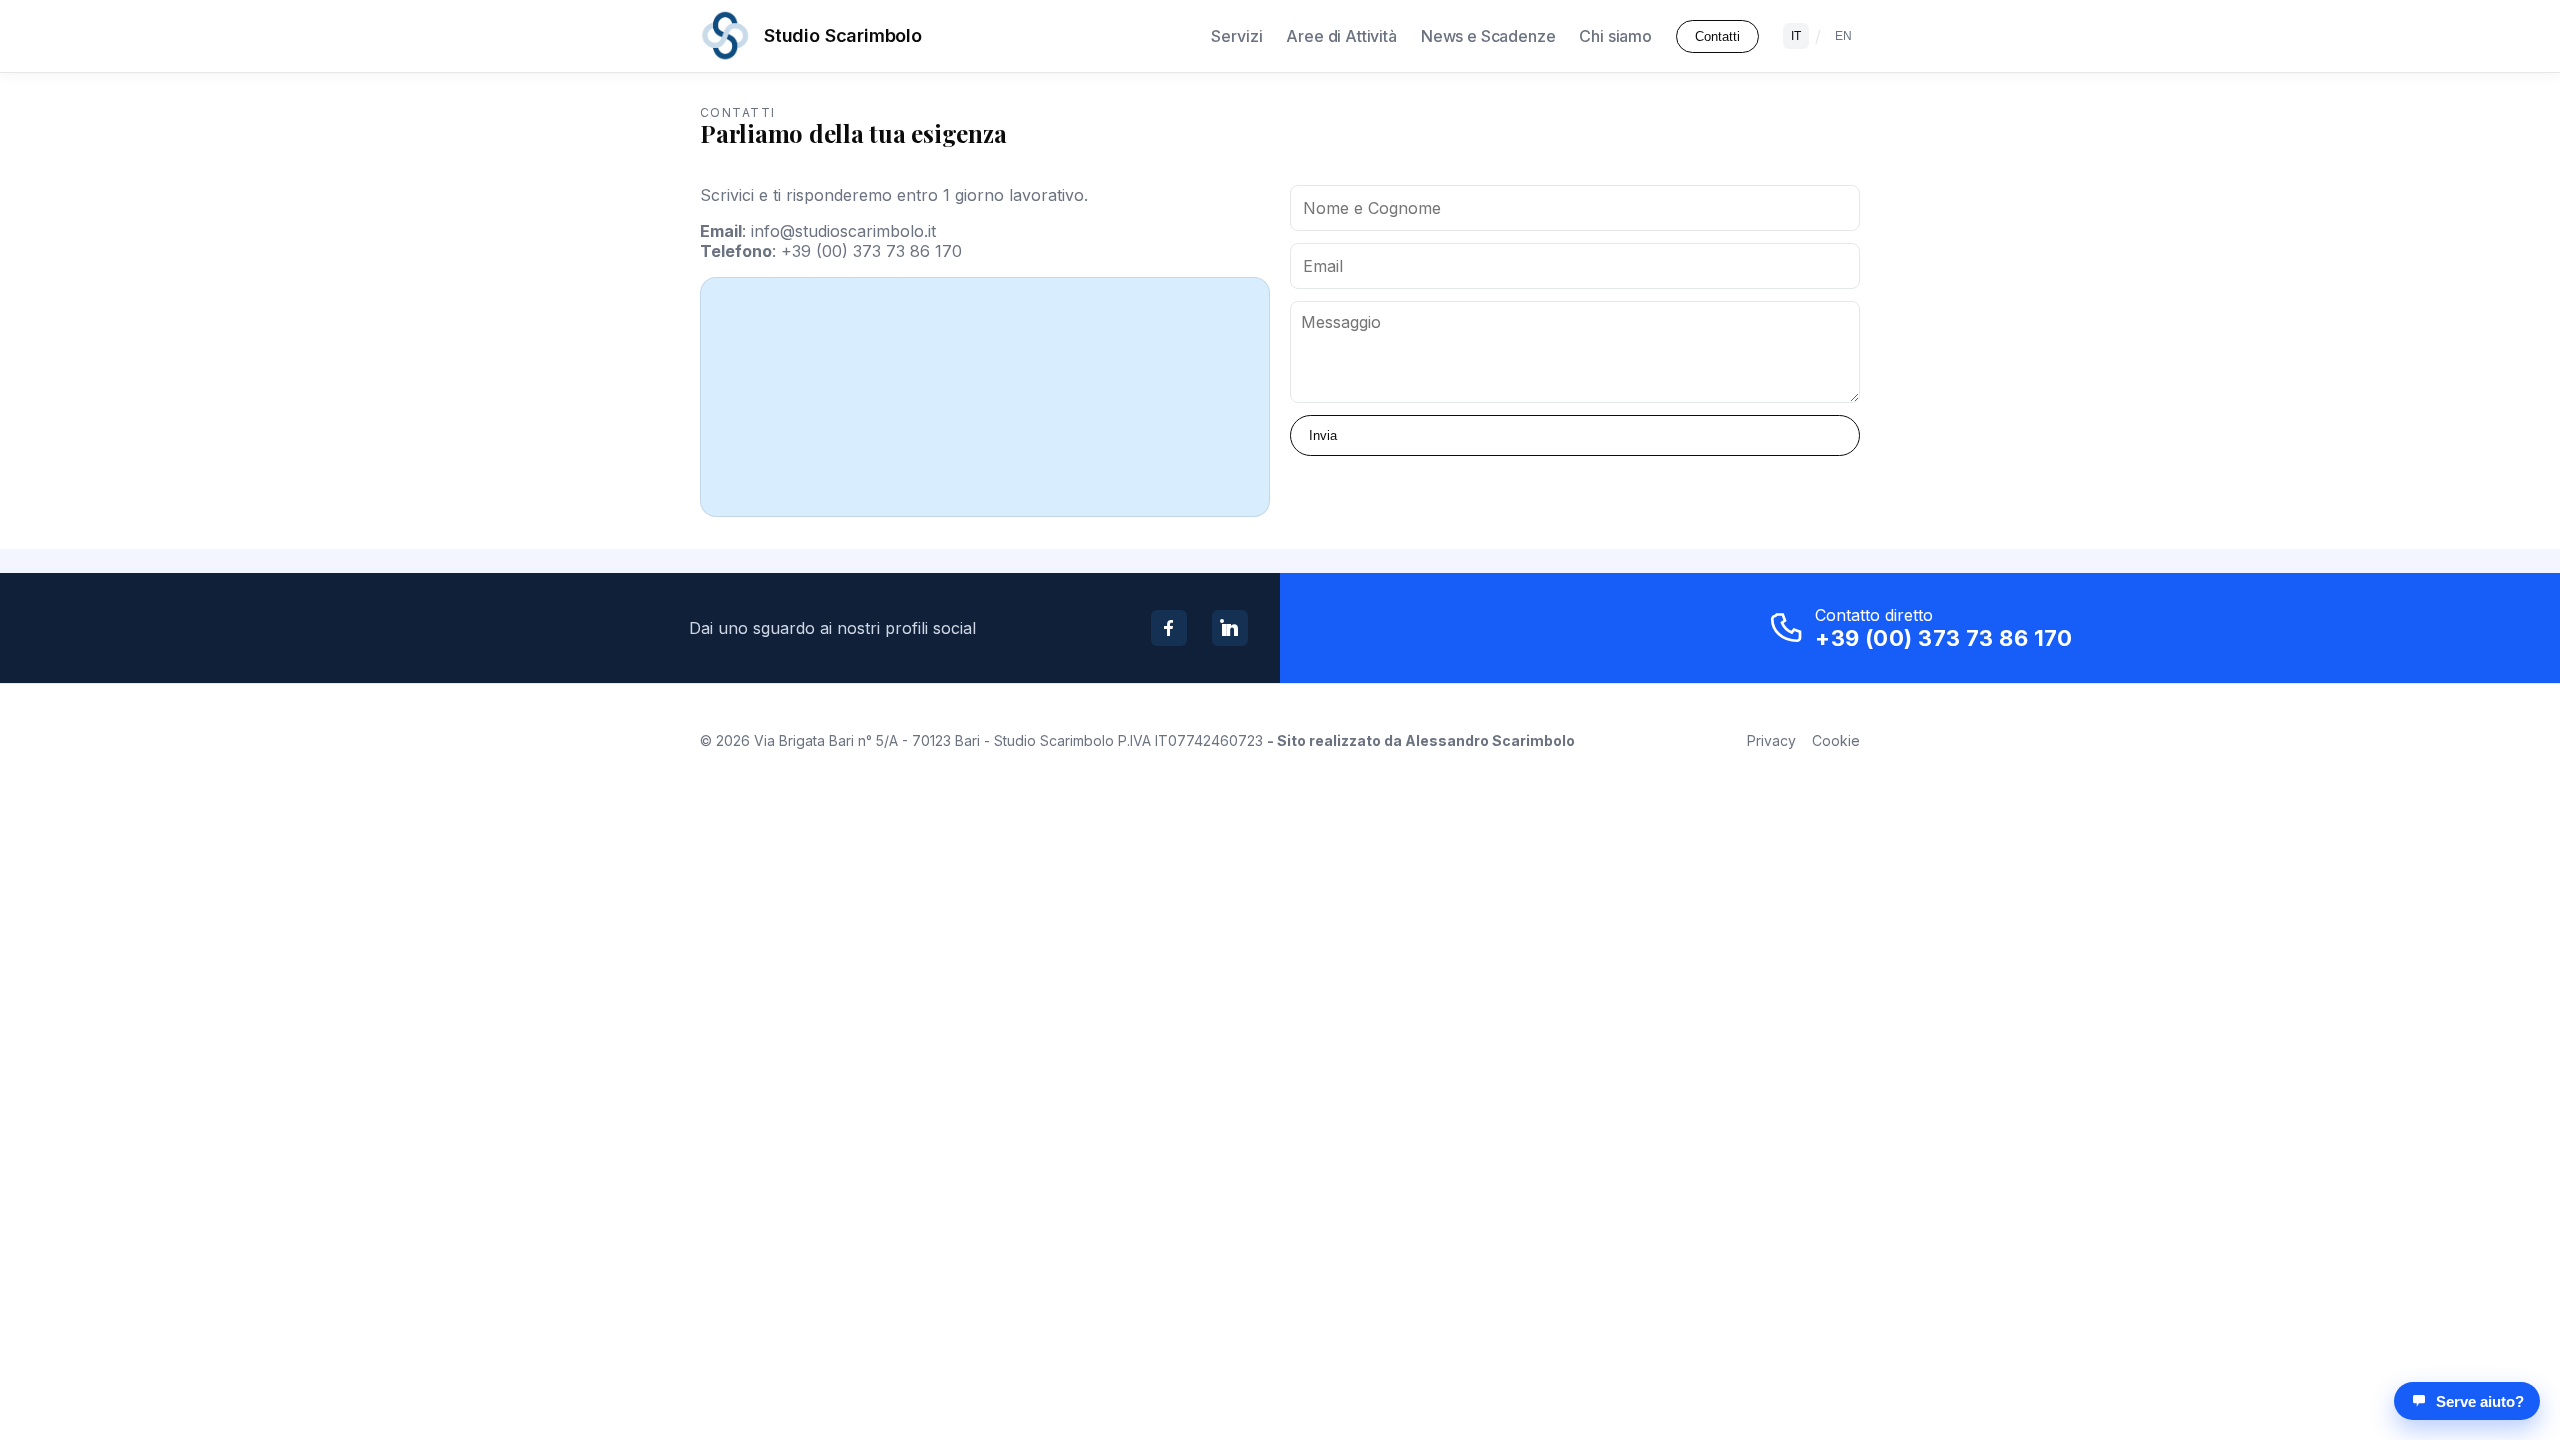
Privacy (1771, 740)
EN (1843, 36)
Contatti (1717, 36)
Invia (1323, 435)
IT (1796, 36)
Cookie (1836, 740)
